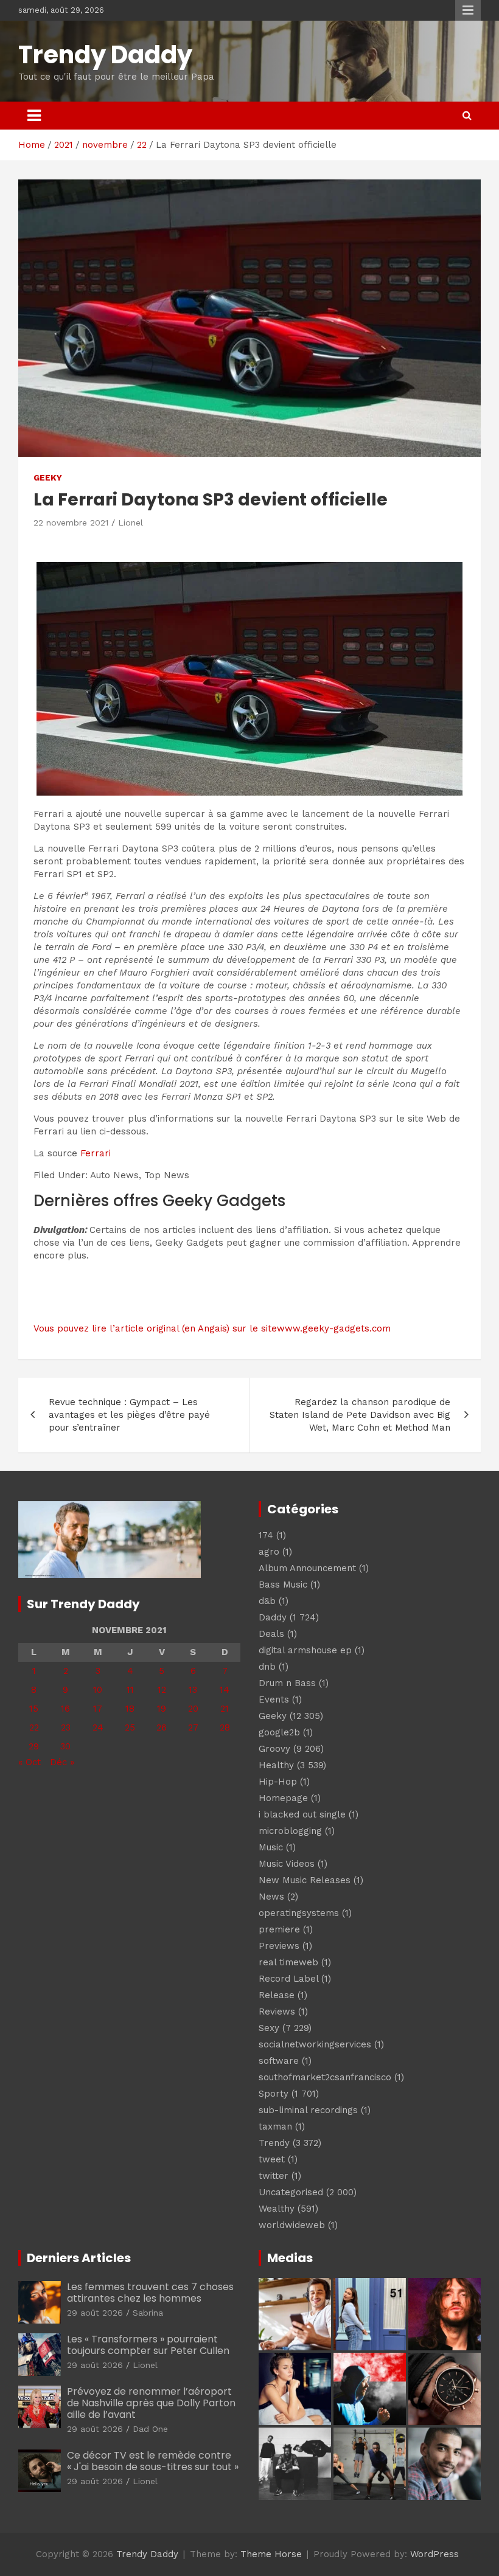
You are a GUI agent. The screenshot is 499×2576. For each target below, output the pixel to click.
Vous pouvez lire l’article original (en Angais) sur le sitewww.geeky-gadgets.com (212, 1328)
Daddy (273, 1617)
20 (193, 1709)
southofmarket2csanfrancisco (325, 2077)
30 (65, 1746)
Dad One (150, 2429)
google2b (279, 1732)
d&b (267, 1601)
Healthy (276, 1765)
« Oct (30, 1762)
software (279, 2061)
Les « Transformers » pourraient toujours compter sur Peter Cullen (148, 2345)
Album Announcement (307, 1568)
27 (193, 1727)
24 (98, 1727)
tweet (272, 2159)
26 (162, 1727)
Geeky (48, 477)
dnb (267, 1667)
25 (130, 1727)
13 (193, 1690)
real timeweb (288, 1962)
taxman (275, 2126)
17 (98, 1709)
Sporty (274, 2094)
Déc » (62, 1762)
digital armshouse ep (305, 1650)
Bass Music (283, 1585)
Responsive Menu (468, 10)
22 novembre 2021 (71, 522)
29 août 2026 (95, 2313)
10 (98, 1690)
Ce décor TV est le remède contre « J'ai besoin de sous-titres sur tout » (153, 2461)
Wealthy (277, 2209)
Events (274, 1699)
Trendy (274, 2143)
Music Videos (287, 1864)
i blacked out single (302, 1814)
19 (162, 1709)
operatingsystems (299, 1913)
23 (66, 1727)
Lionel (131, 522)
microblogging (290, 1831)
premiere (279, 1929)
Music (271, 1847)
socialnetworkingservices (315, 2044)
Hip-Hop (278, 1782)
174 (266, 1535)
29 (34, 1746)
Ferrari (96, 1153)
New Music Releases (305, 1880)
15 (34, 1709)
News (271, 1897)
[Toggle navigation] (34, 116)
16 (65, 1709)
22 (34, 1727)
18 (130, 1709)
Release (277, 1995)
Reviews (277, 2012)
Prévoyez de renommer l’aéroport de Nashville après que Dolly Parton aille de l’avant (151, 2403)
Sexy (269, 2028)
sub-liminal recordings (308, 2110)
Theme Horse (271, 2554)
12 (162, 1690)
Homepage (283, 1798)
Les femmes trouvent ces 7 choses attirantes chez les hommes (150, 2293)
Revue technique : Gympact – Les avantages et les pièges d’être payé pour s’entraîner (129, 1415)
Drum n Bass (287, 1683)
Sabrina (148, 2313)
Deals (271, 1634)
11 (130, 1690)
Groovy (274, 1749)
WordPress (434, 2554)
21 (225, 1709)
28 (225, 1727)
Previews (279, 1946)
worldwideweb (292, 2225)
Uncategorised (291, 2192)
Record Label (288, 1979)
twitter (274, 2176)
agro (269, 1552)
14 (225, 1690)
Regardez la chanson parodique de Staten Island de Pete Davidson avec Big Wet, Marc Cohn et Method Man (360, 1415)
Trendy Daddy (105, 55)
